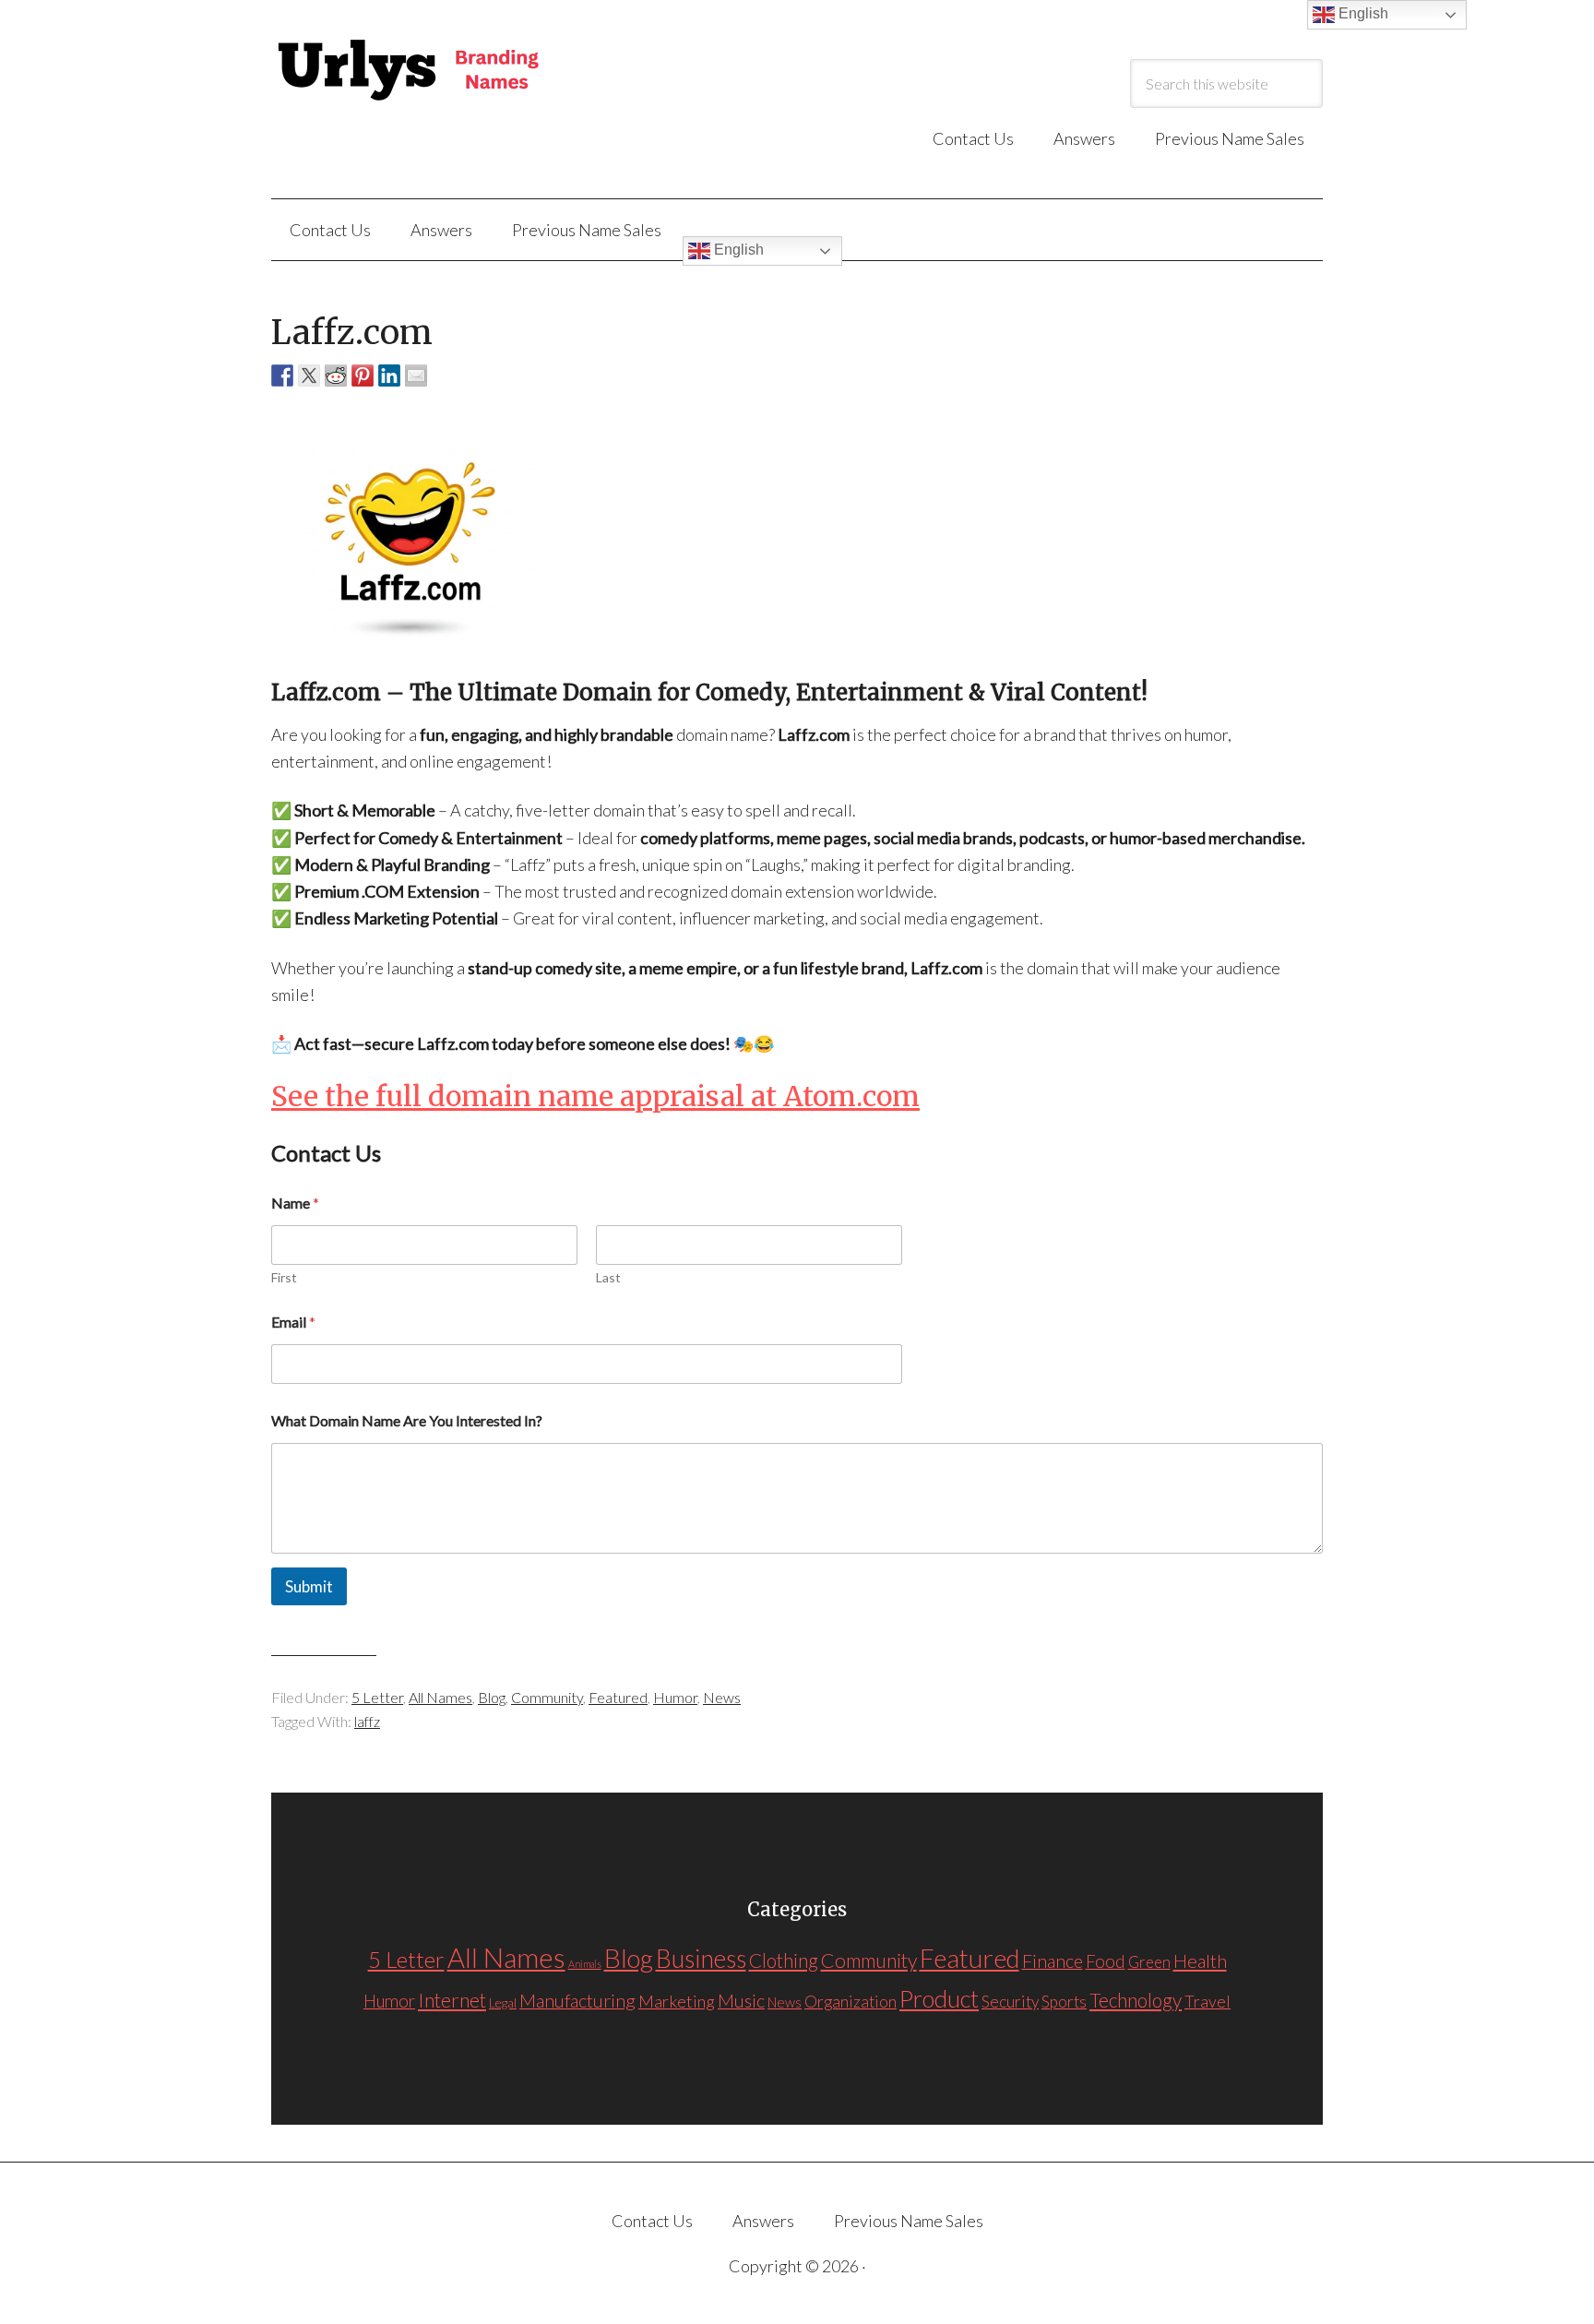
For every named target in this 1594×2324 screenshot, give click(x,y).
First (284, 1277)
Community (547, 1697)
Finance (1053, 1961)
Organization (851, 2002)
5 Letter (377, 1697)
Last (608, 1277)
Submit (309, 1586)
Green (1149, 1962)
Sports (1064, 2002)
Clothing (784, 1961)
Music (741, 2000)
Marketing (677, 2001)
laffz (367, 1721)
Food (1106, 1961)
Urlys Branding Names (455, 71)
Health (1200, 1961)
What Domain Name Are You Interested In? (407, 1420)
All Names (440, 1697)
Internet (452, 2000)
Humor (675, 1697)
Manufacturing (577, 2000)
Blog (492, 1697)
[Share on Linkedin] (389, 375)
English (737, 250)
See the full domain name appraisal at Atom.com (595, 1096)
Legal (503, 2002)
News (722, 1697)
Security (1010, 2002)
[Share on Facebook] (282, 375)
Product (939, 1998)
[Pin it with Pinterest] (363, 375)
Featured (618, 1697)
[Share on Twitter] (309, 375)
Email (293, 1322)
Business (701, 1958)
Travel (1207, 2001)
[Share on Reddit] (336, 375)
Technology (1136, 2000)
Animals (585, 1964)
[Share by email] (416, 375)
